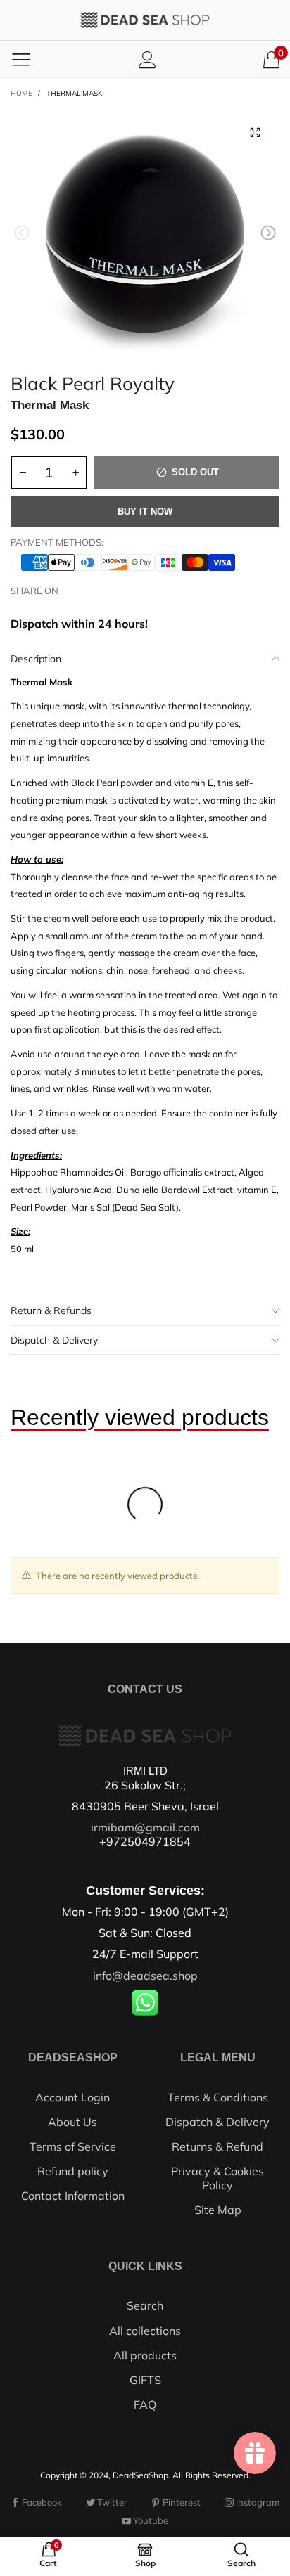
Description (36, 659)
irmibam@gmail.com (145, 1827)
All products (145, 2355)
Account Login (72, 2097)
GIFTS (145, 2380)
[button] (22, 233)
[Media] (255, 132)
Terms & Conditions (218, 2097)
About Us (72, 2122)
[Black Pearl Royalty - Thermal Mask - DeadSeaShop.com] (145, 235)
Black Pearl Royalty (93, 381)
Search (145, 2305)
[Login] (147, 59)
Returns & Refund (217, 2146)
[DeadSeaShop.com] (145, 20)
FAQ (145, 2404)
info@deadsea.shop (145, 1976)
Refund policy (73, 2171)
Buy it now (145, 511)
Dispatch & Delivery (54, 1340)
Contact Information (73, 2196)
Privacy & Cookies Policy (217, 2178)
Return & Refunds (51, 1310)
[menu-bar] (21, 59)
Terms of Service (73, 2146)
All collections (145, 2331)
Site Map (218, 2210)
